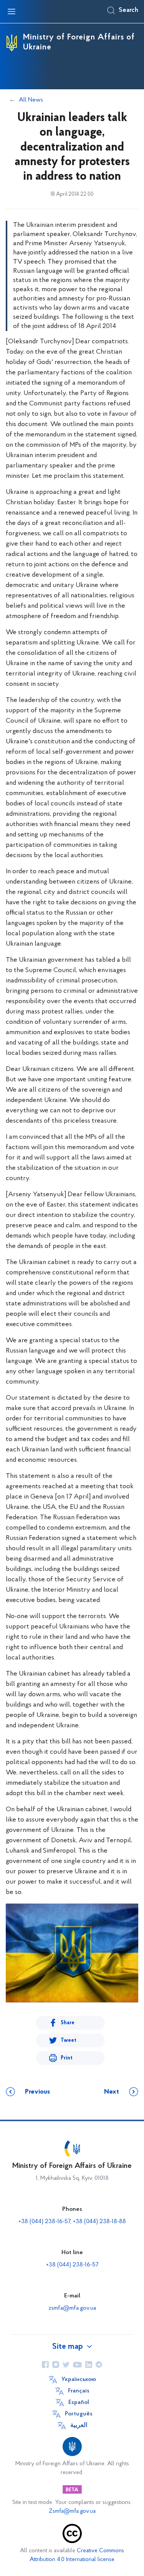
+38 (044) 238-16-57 (72, 2265)
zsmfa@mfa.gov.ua (72, 2308)
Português (79, 2414)
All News (31, 100)
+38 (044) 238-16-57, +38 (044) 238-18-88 (72, 2222)
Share (68, 2023)
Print (67, 2058)
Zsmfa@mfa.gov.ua (72, 2511)
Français (79, 2391)
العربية (79, 2425)
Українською (79, 2379)
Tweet (69, 2041)
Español (79, 2402)
